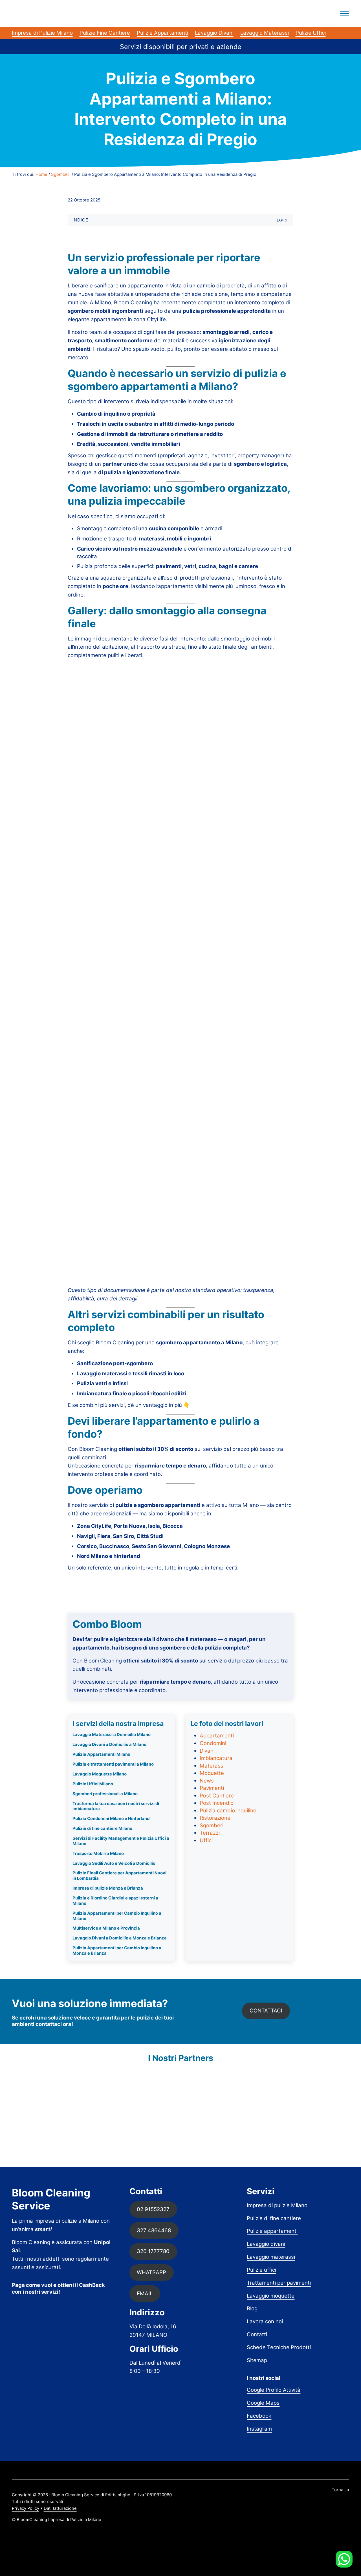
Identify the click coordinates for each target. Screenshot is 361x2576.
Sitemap (257, 2360)
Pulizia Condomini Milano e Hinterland (111, 1819)
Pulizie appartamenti (272, 2231)
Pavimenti (212, 1788)
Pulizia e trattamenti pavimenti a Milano (113, 1764)
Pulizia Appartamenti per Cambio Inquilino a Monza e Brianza (117, 1951)
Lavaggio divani (266, 2244)
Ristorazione (215, 1818)
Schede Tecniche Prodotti (279, 2347)
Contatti (257, 2334)
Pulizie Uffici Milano (93, 1784)
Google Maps (263, 2403)
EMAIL (145, 2294)
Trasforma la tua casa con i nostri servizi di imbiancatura (116, 1806)
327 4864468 (154, 2230)
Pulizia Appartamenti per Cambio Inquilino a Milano (117, 1916)
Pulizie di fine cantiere (274, 2218)
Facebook (259, 2416)
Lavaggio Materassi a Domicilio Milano (112, 1735)
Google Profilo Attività (274, 2390)
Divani (207, 1751)
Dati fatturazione (60, 2508)
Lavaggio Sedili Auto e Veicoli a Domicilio (114, 1863)
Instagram (259, 2429)
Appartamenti (217, 1736)
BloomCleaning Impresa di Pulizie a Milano (59, 2520)
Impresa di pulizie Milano (277, 2205)
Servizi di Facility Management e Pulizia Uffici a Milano (121, 1841)
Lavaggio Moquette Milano (100, 1774)
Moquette (212, 1773)
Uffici (206, 1840)
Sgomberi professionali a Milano (105, 1794)
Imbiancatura (216, 1758)
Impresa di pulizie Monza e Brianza (108, 1888)
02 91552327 (153, 2209)
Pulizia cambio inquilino (228, 1811)
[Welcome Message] (344, 2559)
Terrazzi (210, 1833)
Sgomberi (212, 1825)
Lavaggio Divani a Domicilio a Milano (109, 1744)
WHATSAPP (151, 2272)
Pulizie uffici (261, 2270)
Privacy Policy (26, 2508)
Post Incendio (217, 1803)
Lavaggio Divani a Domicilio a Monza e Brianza (120, 1938)
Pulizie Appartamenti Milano (101, 1754)
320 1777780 (153, 2251)
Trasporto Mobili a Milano (98, 1854)
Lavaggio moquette (271, 2296)
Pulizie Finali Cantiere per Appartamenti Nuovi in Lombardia (119, 1876)
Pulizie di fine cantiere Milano (102, 1828)
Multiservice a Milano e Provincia (106, 1928)
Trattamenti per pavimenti (279, 2283)
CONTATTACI (266, 2011)
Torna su (340, 2490)
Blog (252, 2308)
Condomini (213, 1743)
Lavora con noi (265, 2321)
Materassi (212, 1766)
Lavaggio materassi (271, 2257)
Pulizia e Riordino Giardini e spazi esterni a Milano (115, 1901)
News (207, 1781)
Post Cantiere (217, 1796)
